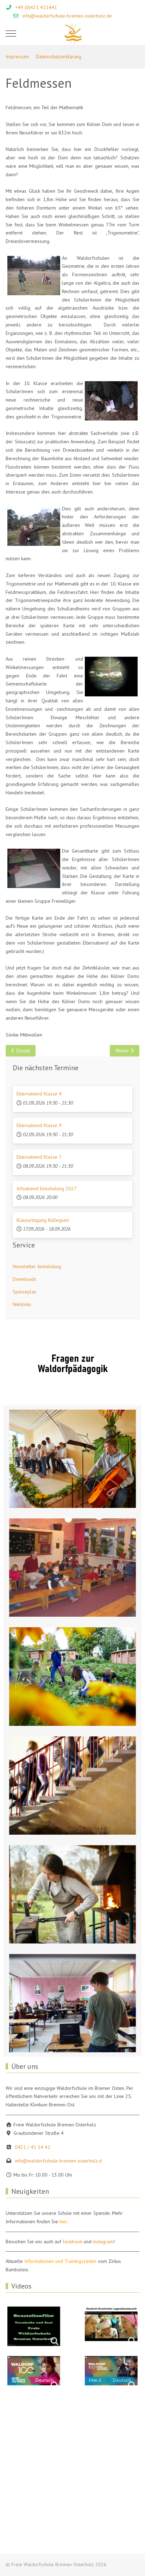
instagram (103, 2241)
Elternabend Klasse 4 (39, 1094)
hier (63, 2221)
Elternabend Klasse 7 (39, 1157)
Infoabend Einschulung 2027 (47, 1188)
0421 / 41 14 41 (33, 2147)
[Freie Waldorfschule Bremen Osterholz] (73, 34)
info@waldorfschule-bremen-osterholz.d (58, 2161)
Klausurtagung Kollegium (43, 1220)
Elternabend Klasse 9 (39, 1125)
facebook (72, 2241)
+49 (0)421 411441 (36, 7)
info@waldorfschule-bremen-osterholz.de (67, 16)
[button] (72, 1459)
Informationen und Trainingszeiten (60, 2261)
